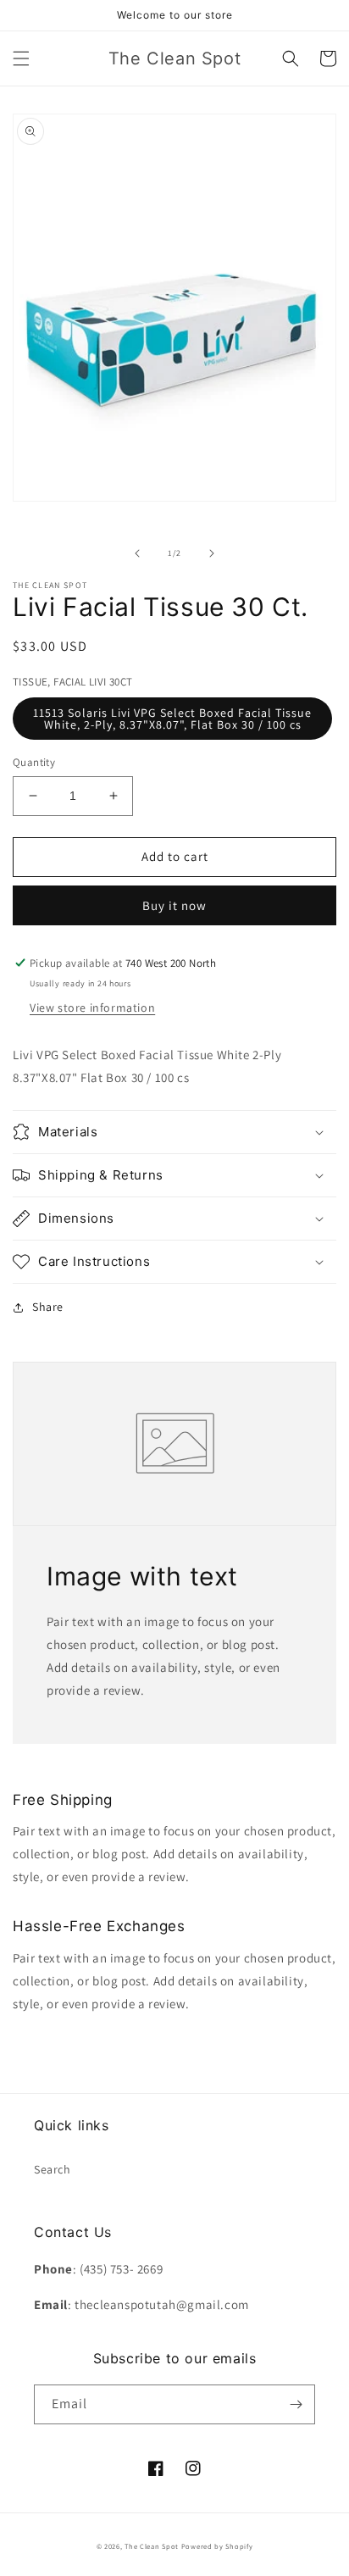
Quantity (34, 762)
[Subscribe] (296, 2404)
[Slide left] (137, 553)
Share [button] (48, 1307)
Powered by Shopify (217, 2546)
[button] (21, 58)
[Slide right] (212, 553)
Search (53, 2169)
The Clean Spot (152, 2546)
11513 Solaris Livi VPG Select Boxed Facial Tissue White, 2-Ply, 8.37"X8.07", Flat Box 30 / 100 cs (172, 719)
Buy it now (174, 905)
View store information (92, 1008)
